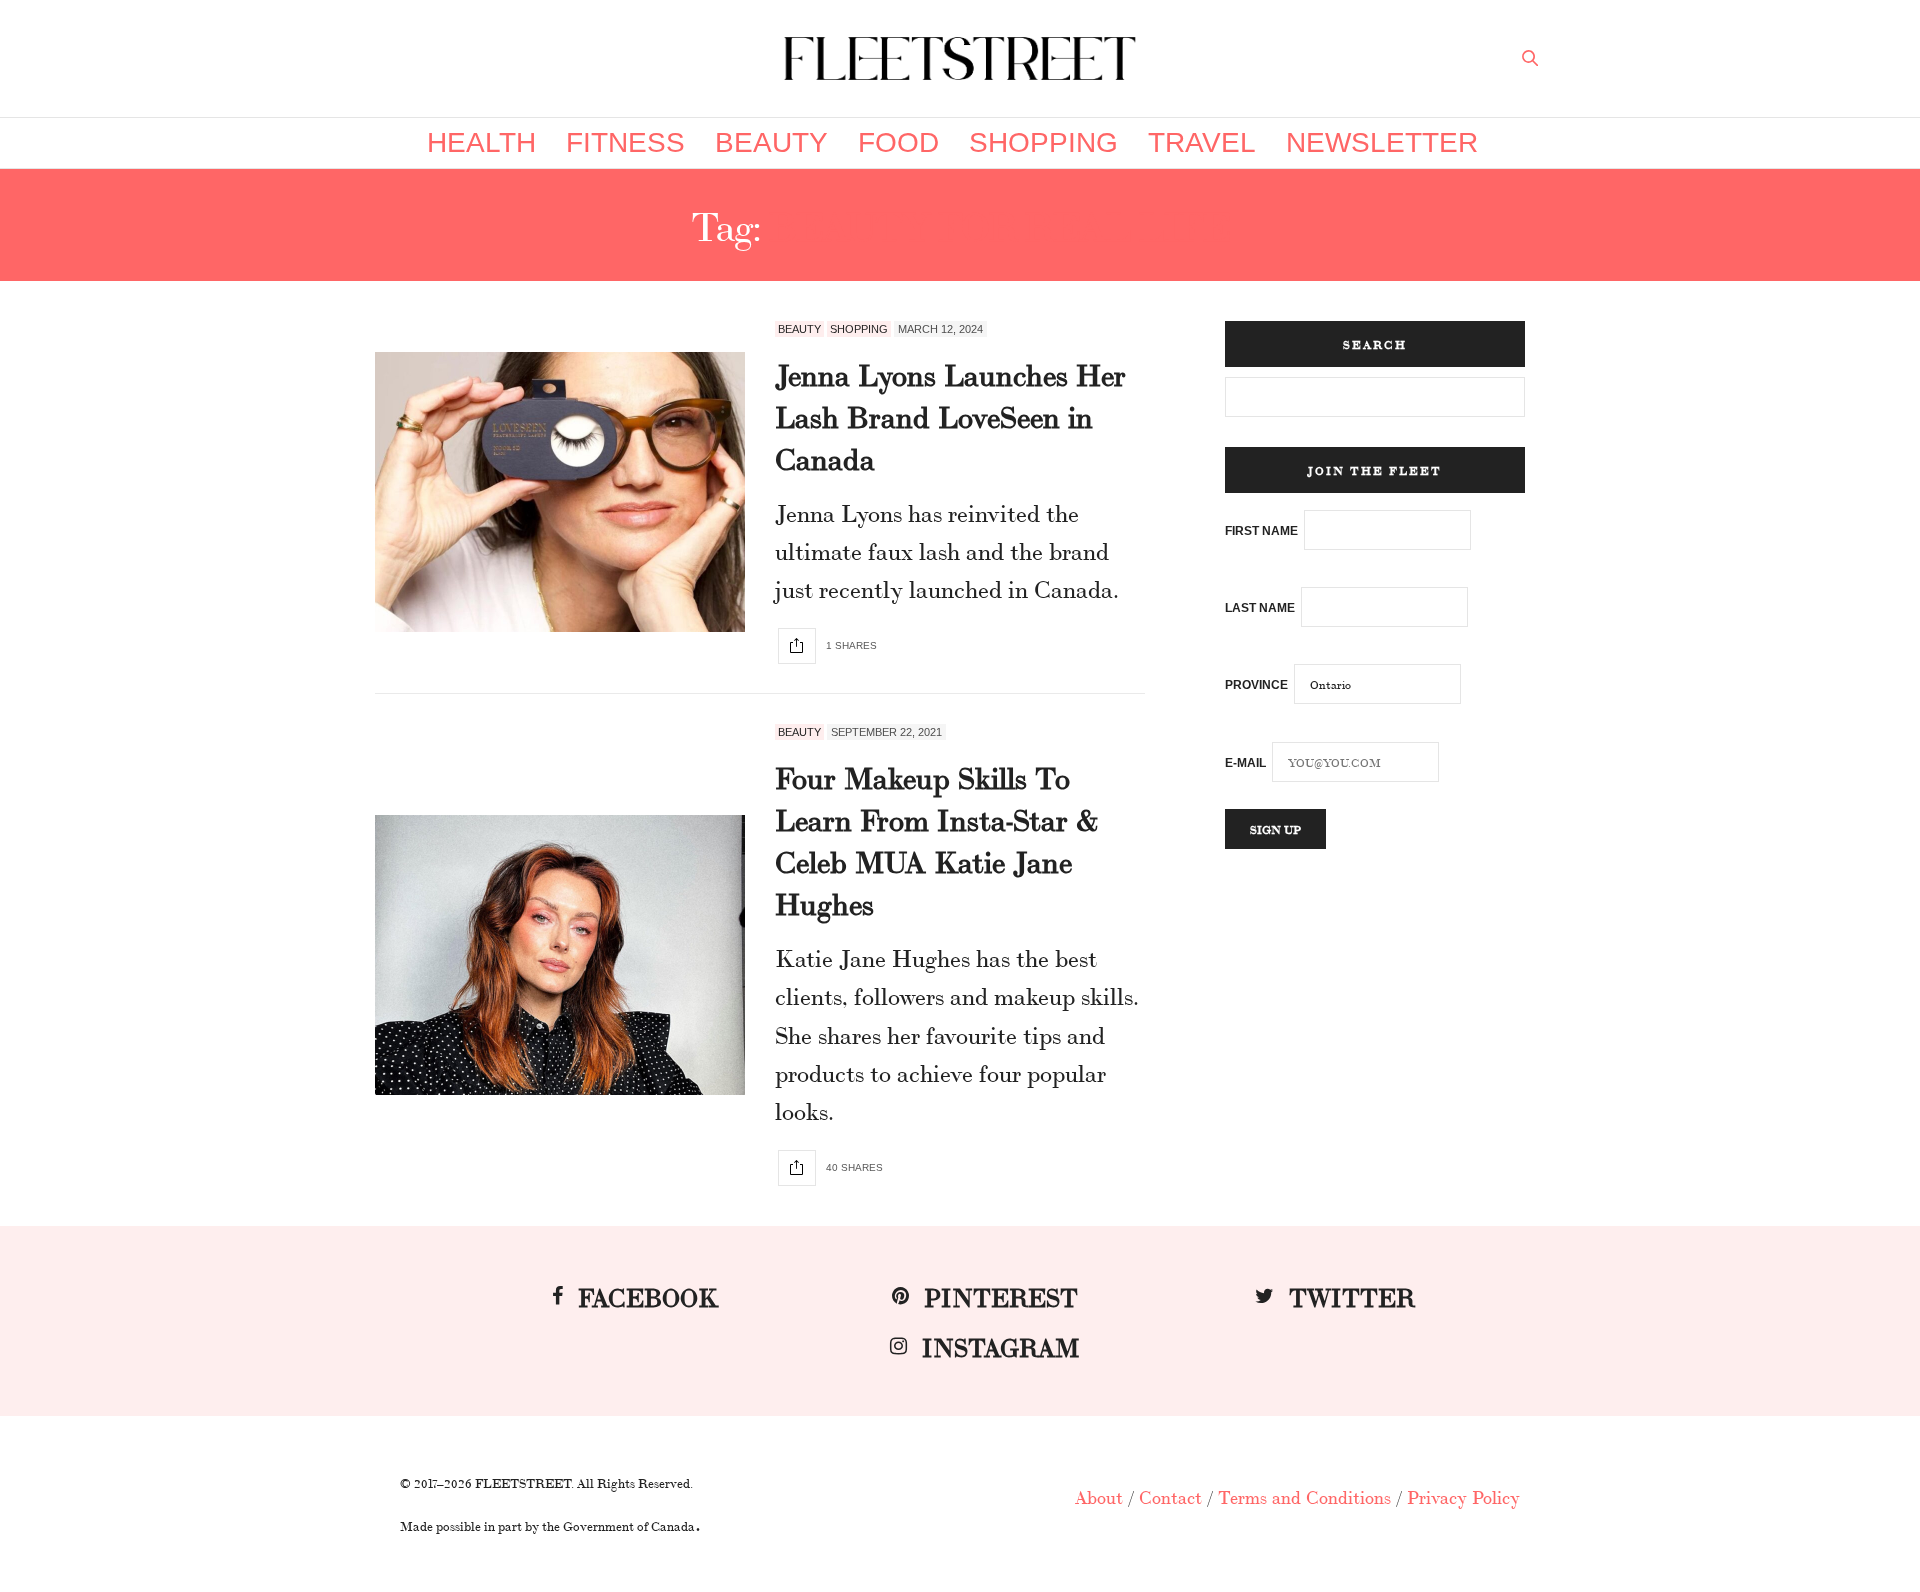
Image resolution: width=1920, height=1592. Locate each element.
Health (481, 142)
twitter (1352, 1295)
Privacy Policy (1463, 1496)
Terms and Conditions (1304, 1496)
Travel (1202, 142)
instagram (1001, 1345)
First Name (1261, 531)
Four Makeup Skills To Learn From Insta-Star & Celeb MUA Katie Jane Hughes (936, 839)
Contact (1170, 1496)
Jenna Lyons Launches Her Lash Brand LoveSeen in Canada (950, 415)
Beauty (771, 142)
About (1099, 1496)
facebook (648, 1295)
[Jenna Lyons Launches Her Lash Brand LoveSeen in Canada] (560, 492)
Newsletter (1382, 142)
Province (1256, 685)
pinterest (1001, 1295)
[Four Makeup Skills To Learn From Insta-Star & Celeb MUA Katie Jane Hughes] (560, 955)
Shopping (1043, 142)
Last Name (1260, 608)
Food (898, 142)
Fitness (625, 142)
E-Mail (1245, 763)
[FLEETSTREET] (960, 58)
